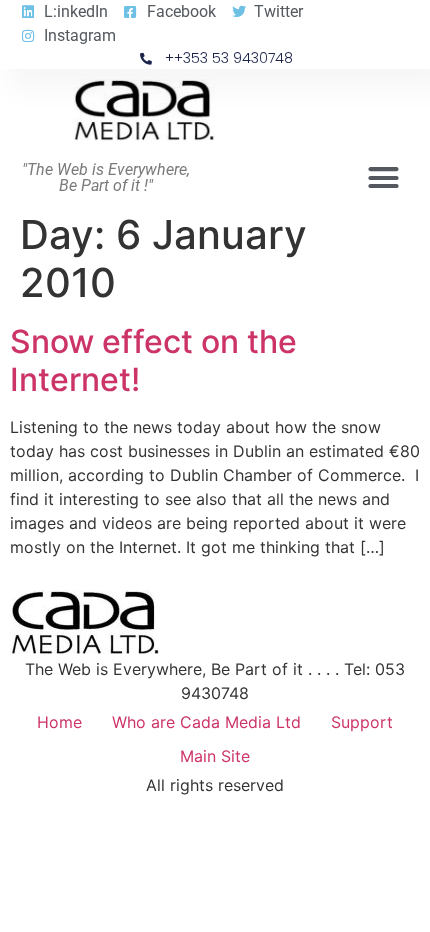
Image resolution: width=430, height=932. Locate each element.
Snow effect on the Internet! (153, 360)
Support (362, 722)
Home (59, 722)
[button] (384, 178)
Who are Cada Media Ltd (206, 722)
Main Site (215, 756)
